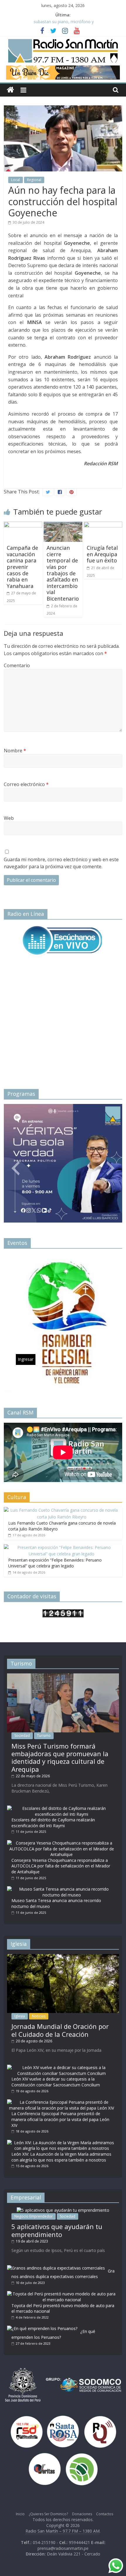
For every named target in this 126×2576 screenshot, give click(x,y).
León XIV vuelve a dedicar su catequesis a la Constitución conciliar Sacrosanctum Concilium (56, 2082)
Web (9, 818)
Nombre (15, 751)
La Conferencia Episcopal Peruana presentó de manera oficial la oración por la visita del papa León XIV (60, 2119)
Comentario (17, 665)
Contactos (105, 2514)
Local (16, 180)
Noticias (39, 2016)
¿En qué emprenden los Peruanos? (53, 2334)
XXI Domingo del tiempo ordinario (64, 22)
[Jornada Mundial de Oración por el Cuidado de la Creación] (63, 1957)
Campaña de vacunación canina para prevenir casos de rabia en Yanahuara (22, 567)
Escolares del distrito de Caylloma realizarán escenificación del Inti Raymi (53, 1823)
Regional (34, 180)
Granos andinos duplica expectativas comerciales (63, 2274)
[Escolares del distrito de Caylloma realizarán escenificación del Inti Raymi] (62, 1808)
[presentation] (16, 1161)
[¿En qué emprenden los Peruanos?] (42, 2328)
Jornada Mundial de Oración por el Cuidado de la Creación (60, 2030)
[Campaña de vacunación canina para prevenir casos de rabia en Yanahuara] (23, 525)
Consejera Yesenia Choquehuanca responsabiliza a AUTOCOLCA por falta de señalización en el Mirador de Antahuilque (61, 1866)
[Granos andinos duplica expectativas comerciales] (56, 2268)
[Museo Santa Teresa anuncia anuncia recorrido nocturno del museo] (62, 1889)
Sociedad (22, 1735)
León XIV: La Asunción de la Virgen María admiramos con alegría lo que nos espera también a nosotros (61, 2157)
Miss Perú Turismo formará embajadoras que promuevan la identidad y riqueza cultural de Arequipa (60, 1757)
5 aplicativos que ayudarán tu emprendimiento (57, 2230)
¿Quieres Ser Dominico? (48, 2514)
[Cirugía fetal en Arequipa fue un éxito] (103, 525)
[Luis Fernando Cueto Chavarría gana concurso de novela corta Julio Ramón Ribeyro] (62, 1510)
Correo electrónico (26, 784)
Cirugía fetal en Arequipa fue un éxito (102, 554)
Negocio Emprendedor (34, 2216)
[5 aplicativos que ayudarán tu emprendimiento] (63, 2210)
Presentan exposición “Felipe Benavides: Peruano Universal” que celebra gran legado (55, 1563)
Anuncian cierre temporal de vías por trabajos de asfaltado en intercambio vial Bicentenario (63, 573)
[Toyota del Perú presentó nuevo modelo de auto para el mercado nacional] (62, 2294)
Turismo (44, 1735)
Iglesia (20, 2016)
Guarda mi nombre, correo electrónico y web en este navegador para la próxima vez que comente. (61, 863)
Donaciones (82, 2514)
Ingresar (26, 1196)
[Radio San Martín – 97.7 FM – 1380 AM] (10, 90)
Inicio (20, 2514)
